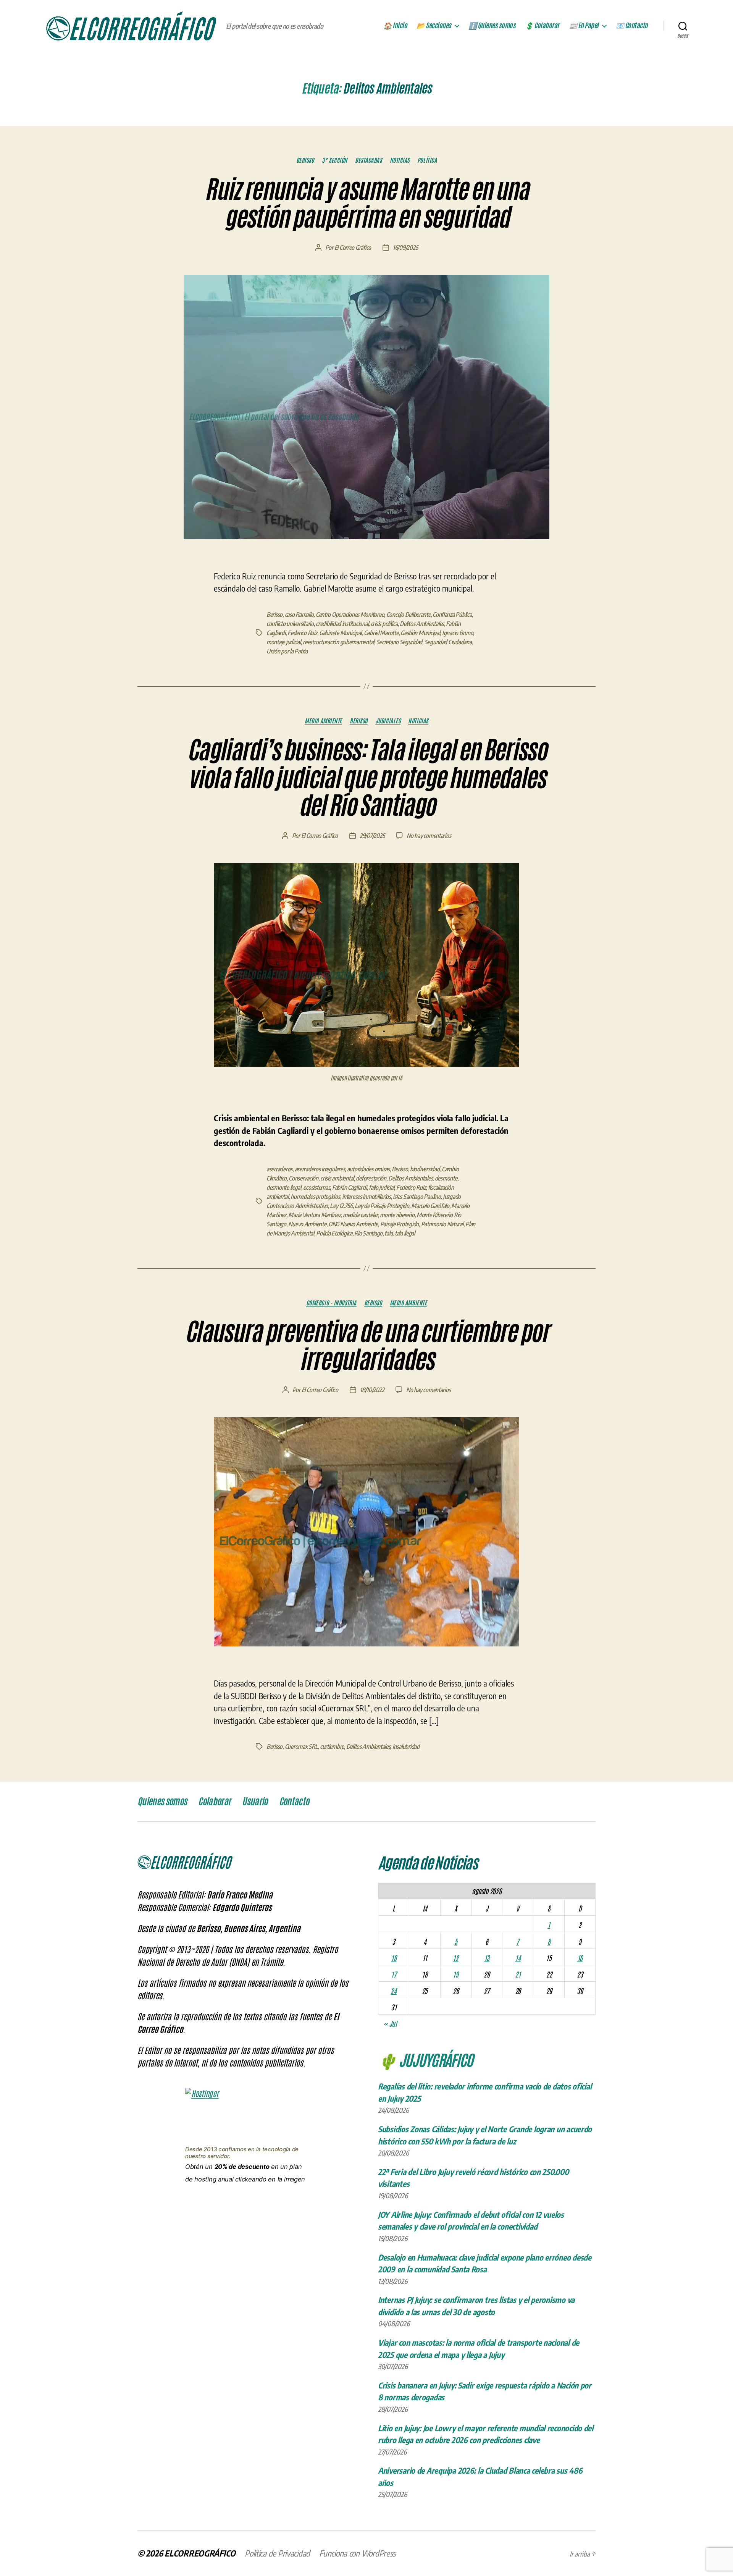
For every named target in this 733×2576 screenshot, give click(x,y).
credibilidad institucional (342, 624)
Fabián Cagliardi (350, 1187)
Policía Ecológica (334, 1233)
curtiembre (332, 1746)
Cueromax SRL (301, 1746)
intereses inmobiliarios (366, 1197)
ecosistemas (316, 1187)
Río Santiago (368, 1233)
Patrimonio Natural (442, 1224)
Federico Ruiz (302, 633)
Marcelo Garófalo (430, 1206)
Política (427, 160)
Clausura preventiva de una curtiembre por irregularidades (366, 1346)
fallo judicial (381, 1187)
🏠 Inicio (395, 26)
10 (394, 1958)
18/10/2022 (372, 1390)
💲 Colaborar (542, 26)
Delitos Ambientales (422, 624)
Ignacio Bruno (458, 633)
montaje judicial (284, 642)
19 (455, 1974)
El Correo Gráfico (353, 247)
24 (393, 1991)
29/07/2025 (372, 836)
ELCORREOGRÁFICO (200, 2553)
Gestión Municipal (420, 633)
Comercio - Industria (331, 1303)
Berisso (305, 160)
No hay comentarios (429, 836)
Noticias (400, 160)
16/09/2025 (405, 247)
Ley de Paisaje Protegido (382, 1206)
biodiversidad (425, 1169)
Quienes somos (162, 1801)
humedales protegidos (315, 1197)
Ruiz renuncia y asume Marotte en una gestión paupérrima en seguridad (366, 203)
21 (518, 1974)
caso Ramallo (299, 614)
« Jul (390, 2023)
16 (580, 1958)
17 (394, 1974)
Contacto (294, 1801)
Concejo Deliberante (408, 614)
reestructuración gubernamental (338, 642)
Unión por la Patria (287, 651)
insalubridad (406, 1746)
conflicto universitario (290, 624)
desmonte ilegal (284, 1187)
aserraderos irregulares (320, 1169)
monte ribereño (397, 1215)
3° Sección (335, 160)
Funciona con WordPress (357, 2553)
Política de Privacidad (277, 2553)
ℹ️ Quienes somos (492, 26)
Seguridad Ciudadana (448, 642)
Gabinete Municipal (340, 633)
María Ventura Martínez (314, 1215)
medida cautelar (360, 1215)
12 (455, 1958)
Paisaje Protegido (400, 1224)
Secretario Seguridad (400, 642)
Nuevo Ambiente (307, 1224)
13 (487, 1958)
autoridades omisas (368, 1169)
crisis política (384, 624)
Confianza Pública (452, 614)
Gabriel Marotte (381, 633)
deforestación (371, 1178)
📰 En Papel (584, 26)
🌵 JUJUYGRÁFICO (425, 2059)
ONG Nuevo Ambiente (353, 1224)
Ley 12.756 (341, 1206)
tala (388, 1233)
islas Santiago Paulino (417, 1197)
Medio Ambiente (323, 721)
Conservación (304, 1178)
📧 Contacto (632, 26)
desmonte (446, 1178)
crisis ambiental (337, 1178)
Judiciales (388, 721)
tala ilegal (405, 1233)
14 (518, 1958)
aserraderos (279, 1169)
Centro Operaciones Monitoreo (350, 614)
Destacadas (369, 160)
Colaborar (214, 1801)
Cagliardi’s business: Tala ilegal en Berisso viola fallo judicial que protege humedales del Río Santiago (366, 778)
